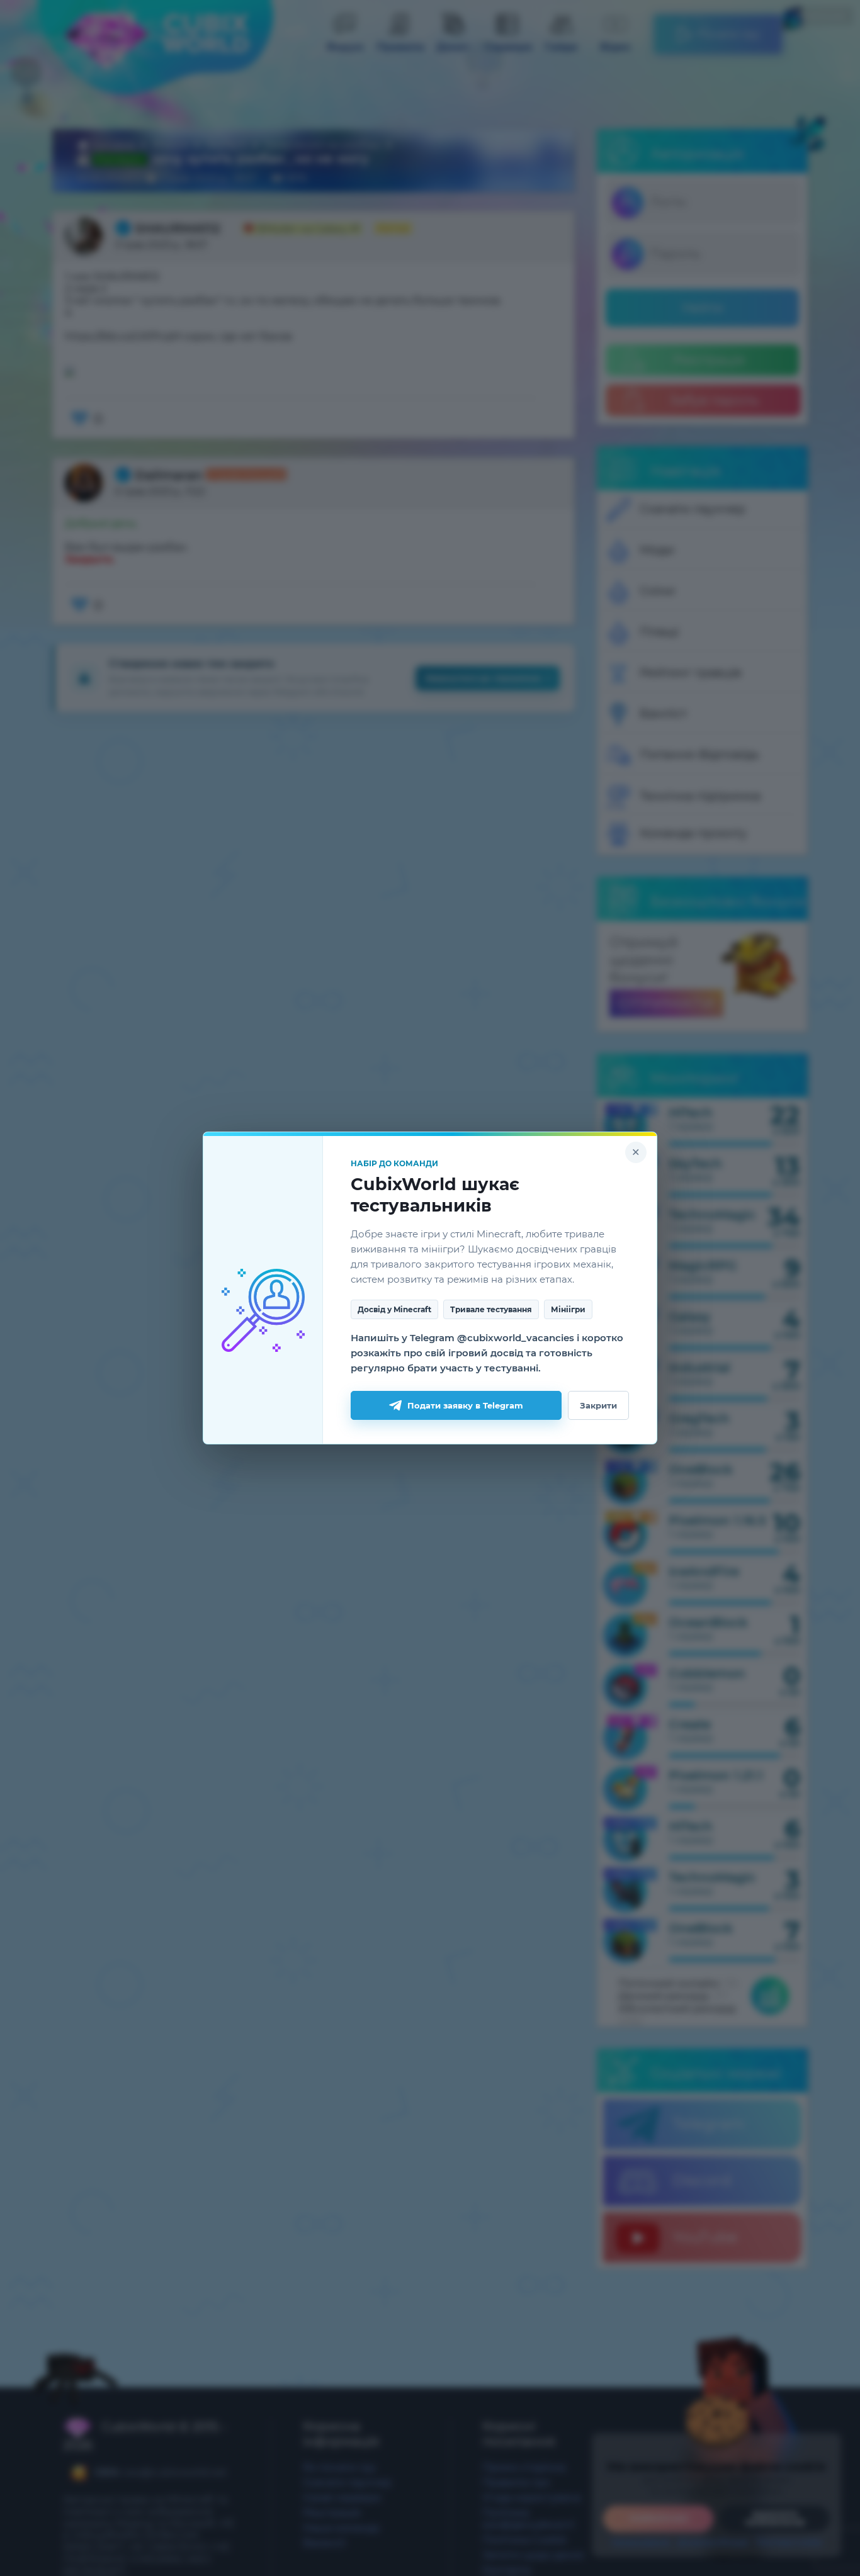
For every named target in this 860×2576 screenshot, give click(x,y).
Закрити (598, 1405)
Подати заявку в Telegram (465, 1405)
